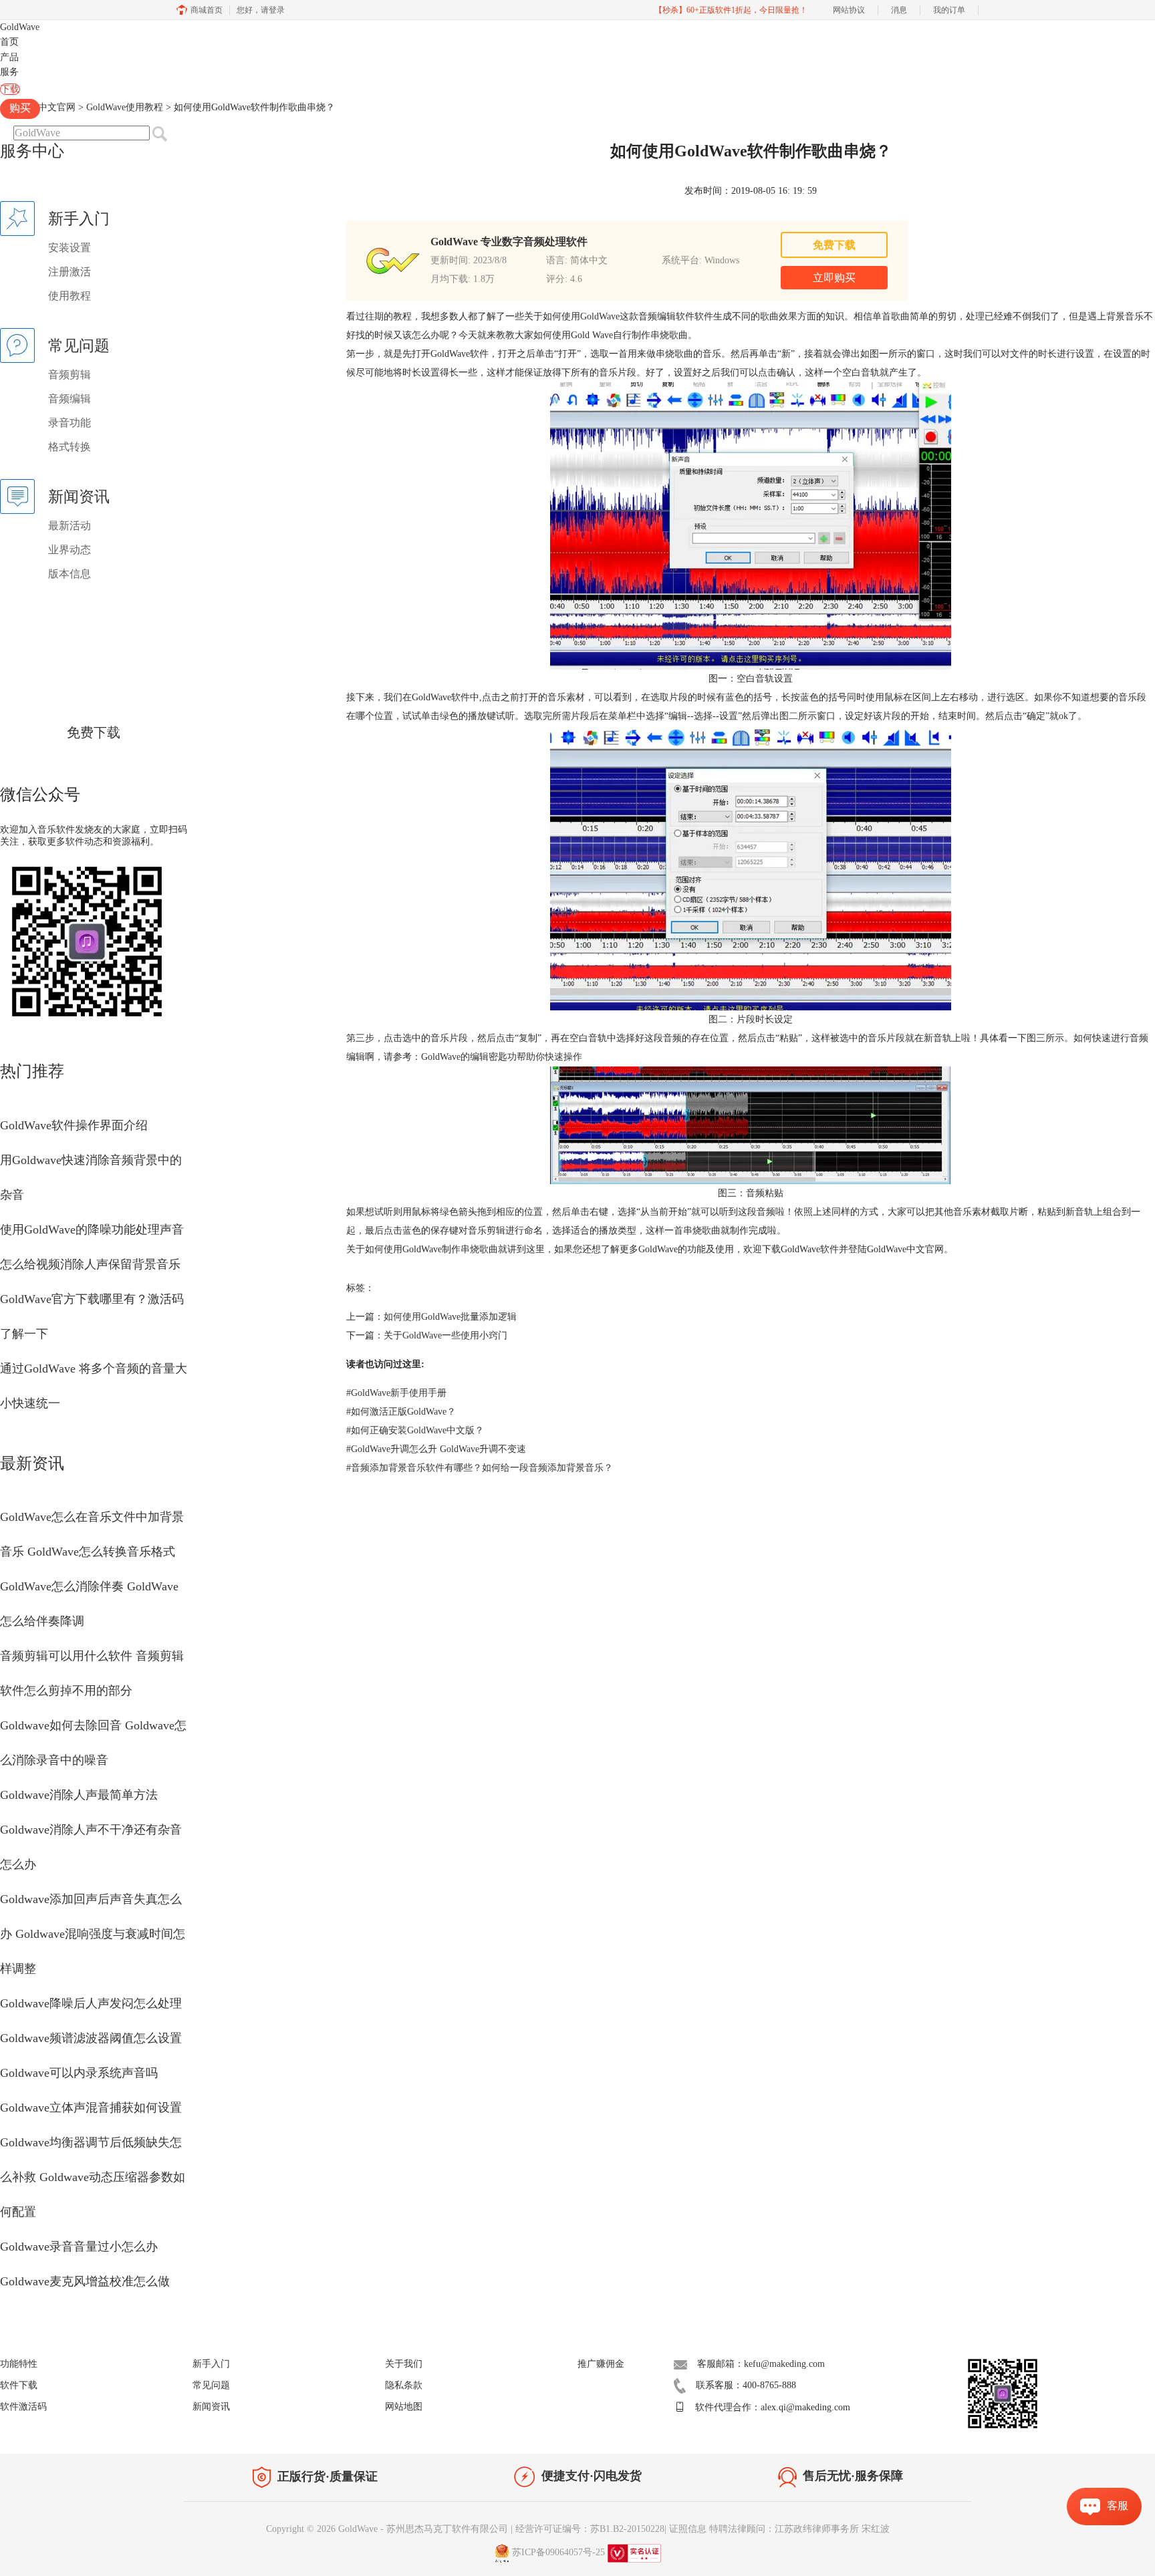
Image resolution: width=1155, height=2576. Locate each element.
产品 (9, 57)
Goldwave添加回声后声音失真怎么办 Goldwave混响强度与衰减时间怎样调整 (93, 1934)
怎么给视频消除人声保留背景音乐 (90, 1264)
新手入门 (211, 2364)
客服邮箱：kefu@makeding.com (761, 2364)
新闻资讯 (211, 2407)
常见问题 (211, 2385)
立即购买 (834, 278)
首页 (9, 42)
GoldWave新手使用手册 (396, 1393)
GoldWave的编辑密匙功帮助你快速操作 (502, 1057)
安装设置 (70, 248)
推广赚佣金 (601, 2364)
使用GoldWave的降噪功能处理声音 (92, 1230)
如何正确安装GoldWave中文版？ (415, 1430)
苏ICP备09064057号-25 (558, 2552)
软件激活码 (23, 2407)
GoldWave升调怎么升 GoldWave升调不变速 (436, 1449)
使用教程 (70, 296)
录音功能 (70, 423)
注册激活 (70, 272)
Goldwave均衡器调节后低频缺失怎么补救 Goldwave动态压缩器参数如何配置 (93, 2177)
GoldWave (20, 27)
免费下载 (94, 732)
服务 (9, 72)
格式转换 (70, 447)
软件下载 (19, 2385)
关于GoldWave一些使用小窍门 (445, 1335)
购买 (20, 108)
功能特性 (19, 2364)
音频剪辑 (70, 375)
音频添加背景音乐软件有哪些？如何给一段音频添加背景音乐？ (480, 1468)
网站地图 (404, 2407)
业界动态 (70, 550)
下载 (10, 89)
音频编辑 (70, 399)
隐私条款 (404, 2385)
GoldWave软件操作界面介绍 (74, 1125)
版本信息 (70, 574)
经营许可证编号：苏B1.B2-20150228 (590, 2529)
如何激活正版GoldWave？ (401, 1412)
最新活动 (70, 526)
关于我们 (404, 2364)
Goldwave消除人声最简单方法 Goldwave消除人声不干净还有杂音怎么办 (91, 1830)
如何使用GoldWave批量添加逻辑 (450, 1317)
